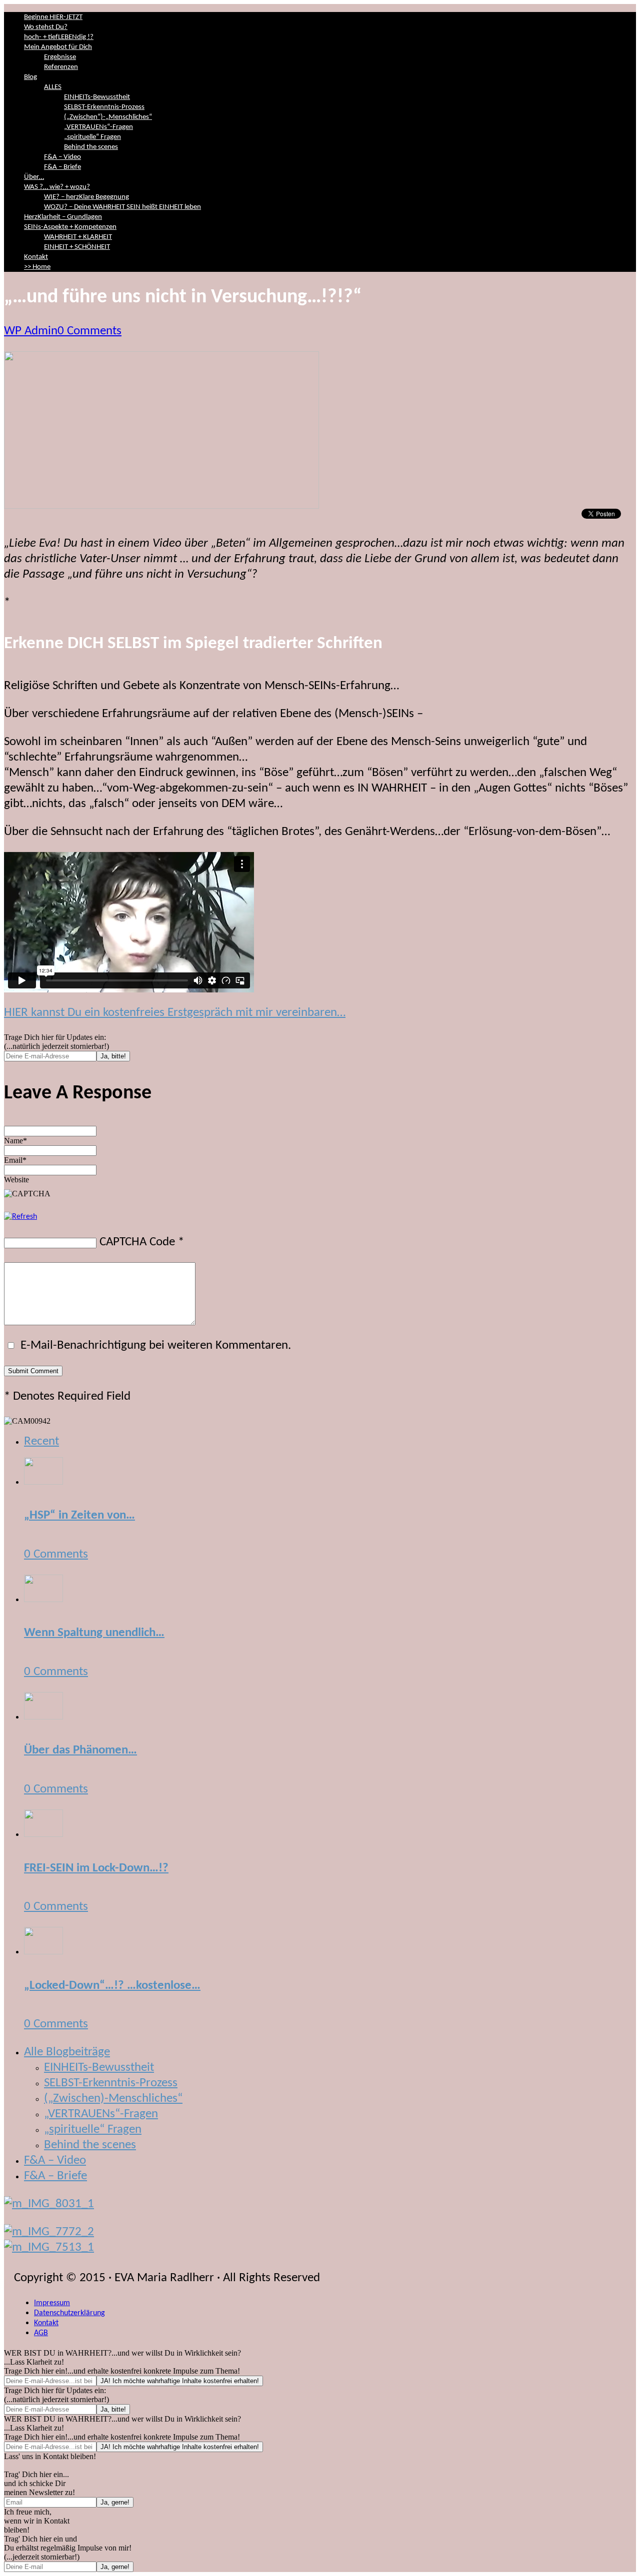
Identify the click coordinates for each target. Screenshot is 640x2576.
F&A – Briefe (62, 167)
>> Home (37, 267)
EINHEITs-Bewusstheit (97, 97)
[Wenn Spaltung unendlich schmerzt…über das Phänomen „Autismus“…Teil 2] (43, 1599)
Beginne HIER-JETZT (53, 17)
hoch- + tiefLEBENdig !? (59, 37)
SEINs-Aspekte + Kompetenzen (70, 227)
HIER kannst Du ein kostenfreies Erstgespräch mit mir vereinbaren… (175, 1013)
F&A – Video (62, 157)
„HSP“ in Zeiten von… (79, 1515)
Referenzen (61, 67)
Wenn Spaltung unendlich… (94, 1633)
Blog (30, 77)
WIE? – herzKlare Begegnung (86, 197)
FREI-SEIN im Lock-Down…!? (96, 1868)
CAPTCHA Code (137, 1242)
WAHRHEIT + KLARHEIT (78, 237)
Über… (34, 177)
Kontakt (36, 257)
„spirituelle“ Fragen (92, 137)
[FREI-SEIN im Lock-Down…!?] (43, 1834)
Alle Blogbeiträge (67, 2052)
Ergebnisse (60, 57)
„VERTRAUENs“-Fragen (98, 127)
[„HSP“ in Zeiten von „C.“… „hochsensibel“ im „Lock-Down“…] (43, 1481)
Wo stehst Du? (46, 27)
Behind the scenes (91, 147)
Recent (41, 1441)
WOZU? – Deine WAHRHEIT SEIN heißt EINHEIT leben (122, 207)
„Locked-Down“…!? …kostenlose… (112, 1986)
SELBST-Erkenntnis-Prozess (104, 107)
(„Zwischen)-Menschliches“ (113, 2099)
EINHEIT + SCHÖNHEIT (77, 247)
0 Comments (89, 331)
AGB (41, 2333)
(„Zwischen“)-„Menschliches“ (108, 117)
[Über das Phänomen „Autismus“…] (43, 1716)
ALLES (53, 87)
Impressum (52, 2303)
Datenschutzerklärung (69, 2313)
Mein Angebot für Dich (58, 47)
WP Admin (31, 331)
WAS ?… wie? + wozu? (57, 187)
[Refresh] (20, 1217)
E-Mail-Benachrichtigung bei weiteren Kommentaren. (154, 1345)
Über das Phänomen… (80, 1750)
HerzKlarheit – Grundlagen (63, 217)
